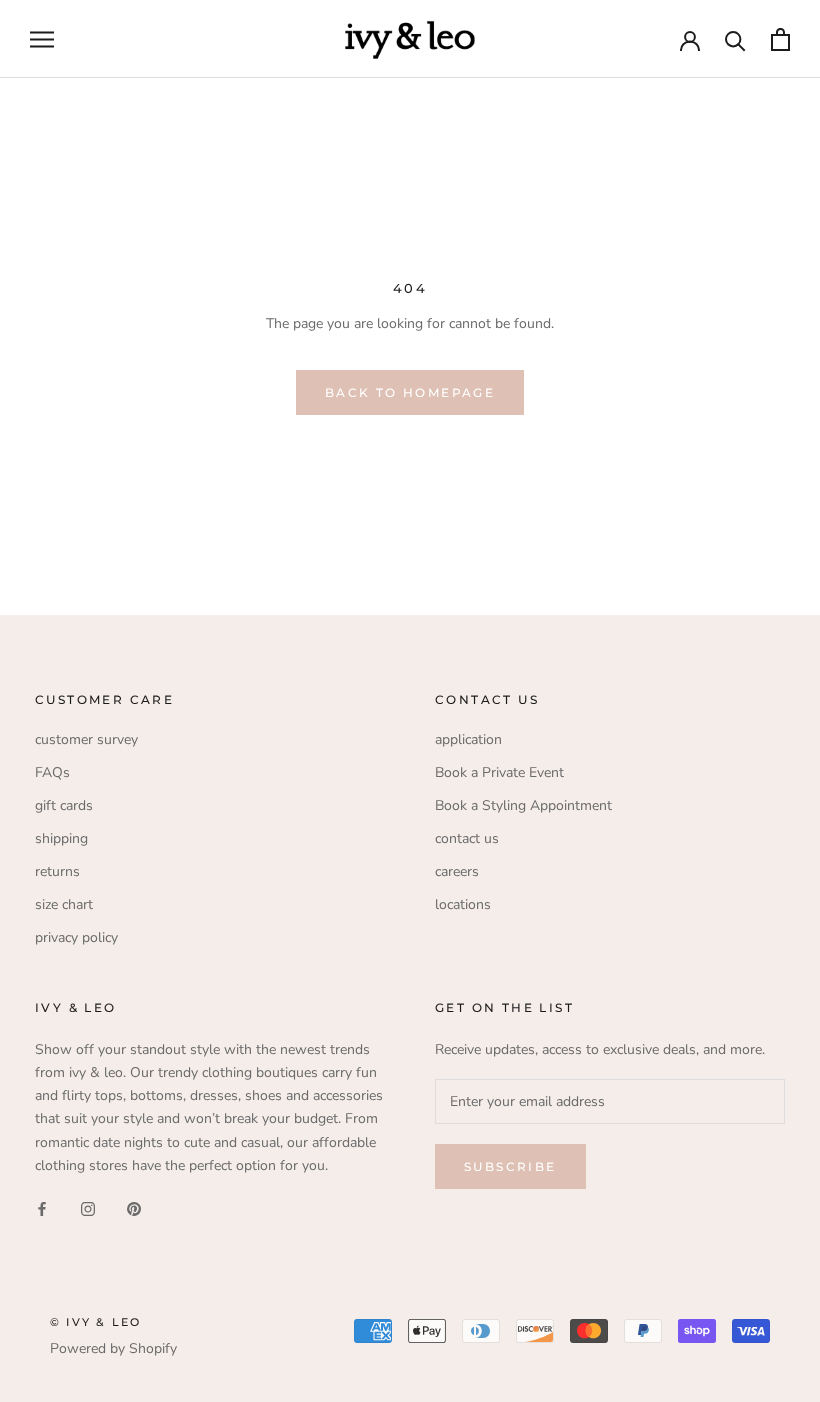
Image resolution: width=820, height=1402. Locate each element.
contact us (467, 838)
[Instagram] (88, 1208)
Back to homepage (410, 392)
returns (57, 871)
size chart (64, 904)
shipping (61, 838)
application (468, 739)
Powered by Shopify (113, 1348)
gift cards (64, 805)
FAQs (52, 772)
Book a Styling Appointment (523, 805)
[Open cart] (780, 39)
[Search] (735, 39)
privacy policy (76, 937)
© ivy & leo (95, 1322)
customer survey (86, 739)
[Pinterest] (134, 1208)
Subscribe (510, 1166)
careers (457, 871)
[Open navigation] (42, 39)
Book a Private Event (499, 772)
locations (463, 904)
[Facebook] (42, 1208)
